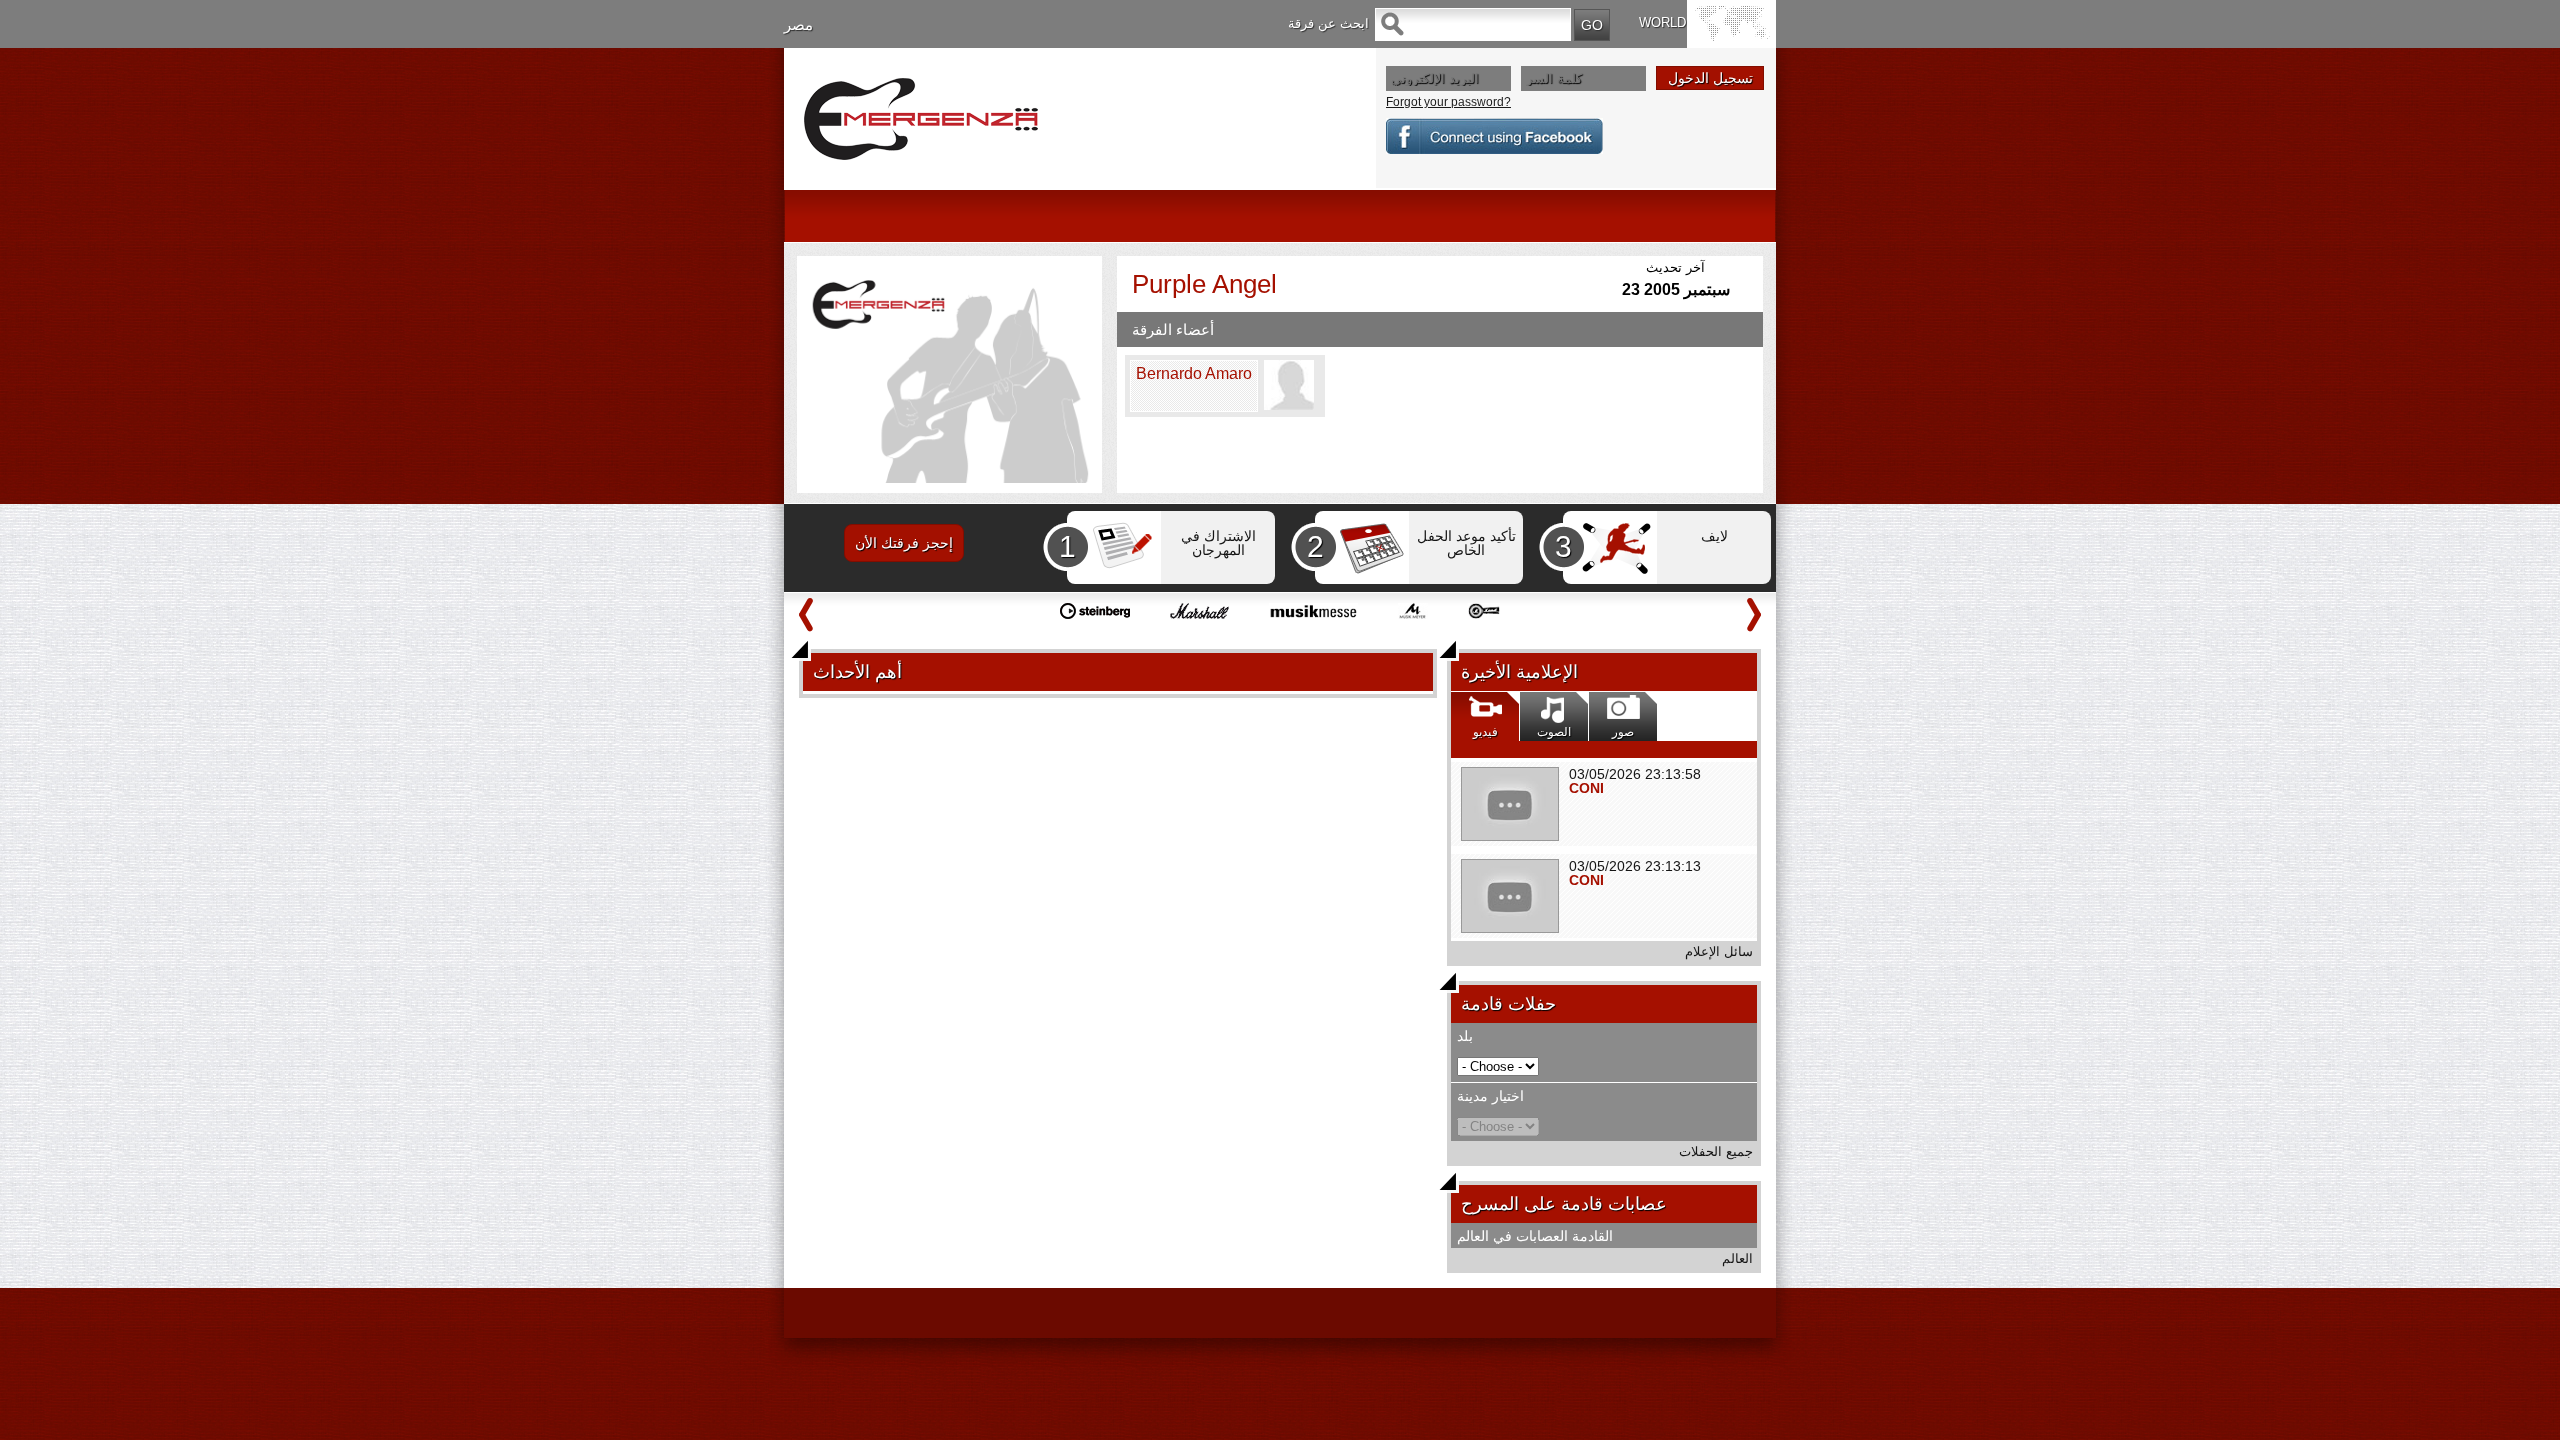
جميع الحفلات (1716, 1151)
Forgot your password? (1448, 102)
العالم (1737, 1258)
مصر (798, 24)
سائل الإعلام (1719, 951)
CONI (1586, 788)
